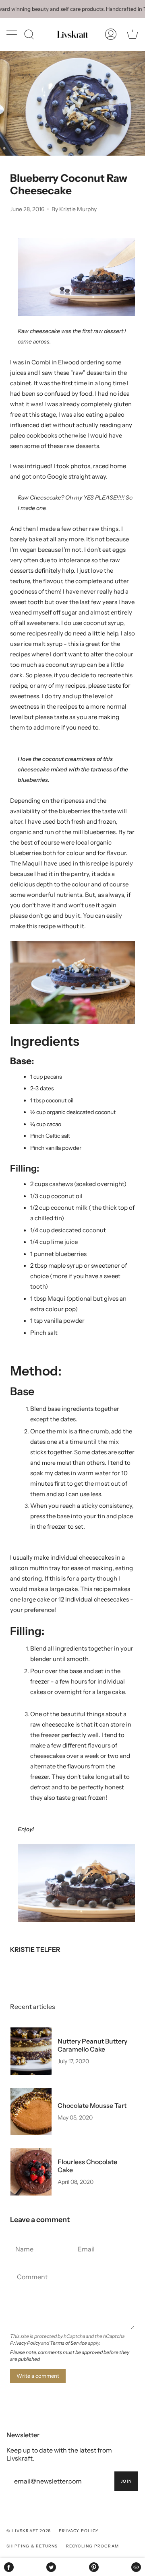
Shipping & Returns (32, 2546)
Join (126, 2481)
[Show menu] (12, 34)
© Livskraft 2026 (29, 2531)
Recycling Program (92, 2546)
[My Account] (111, 34)
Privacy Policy (25, 2343)
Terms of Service (68, 2343)
